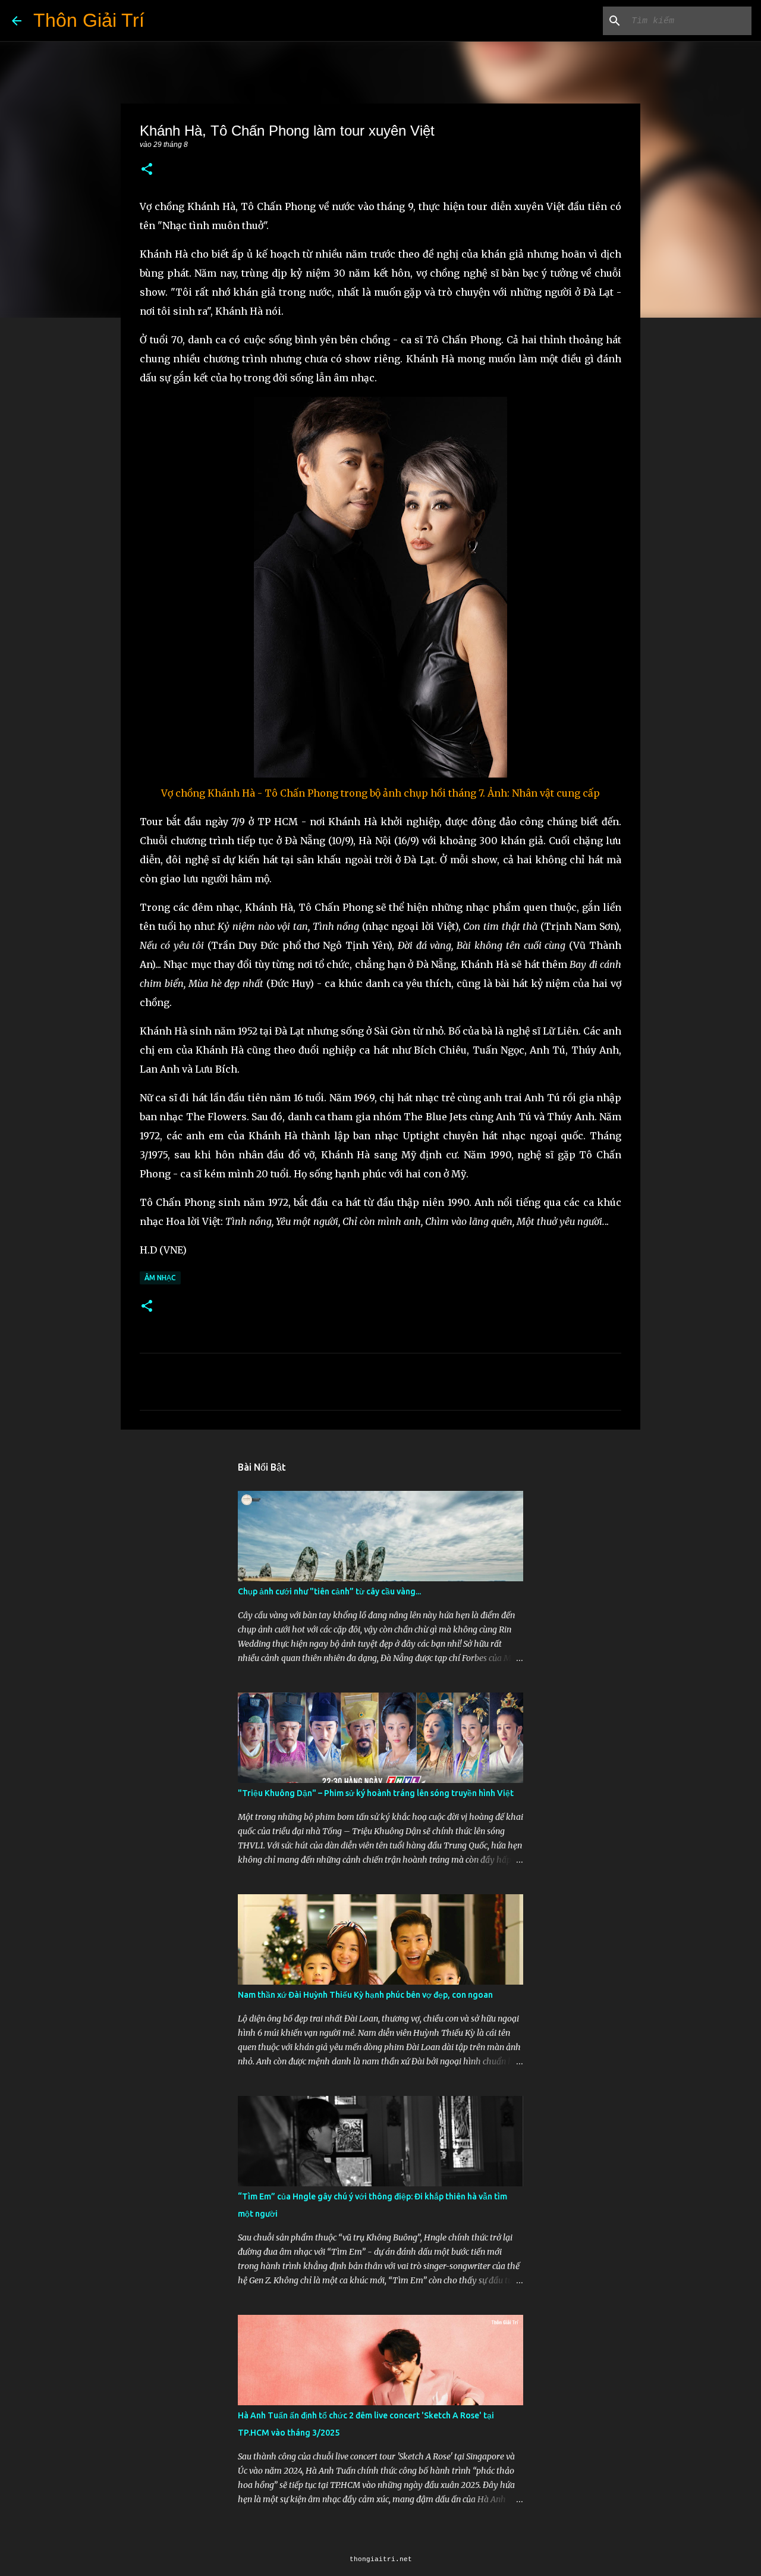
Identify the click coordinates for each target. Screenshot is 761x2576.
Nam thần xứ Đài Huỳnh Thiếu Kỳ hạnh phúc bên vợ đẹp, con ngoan (365, 1995)
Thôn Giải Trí (89, 20)
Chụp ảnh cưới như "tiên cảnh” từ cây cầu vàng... (329, 1591)
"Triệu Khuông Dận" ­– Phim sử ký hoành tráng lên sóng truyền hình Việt (376, 1793)
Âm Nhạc (160, 1278)
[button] (147, 170)
